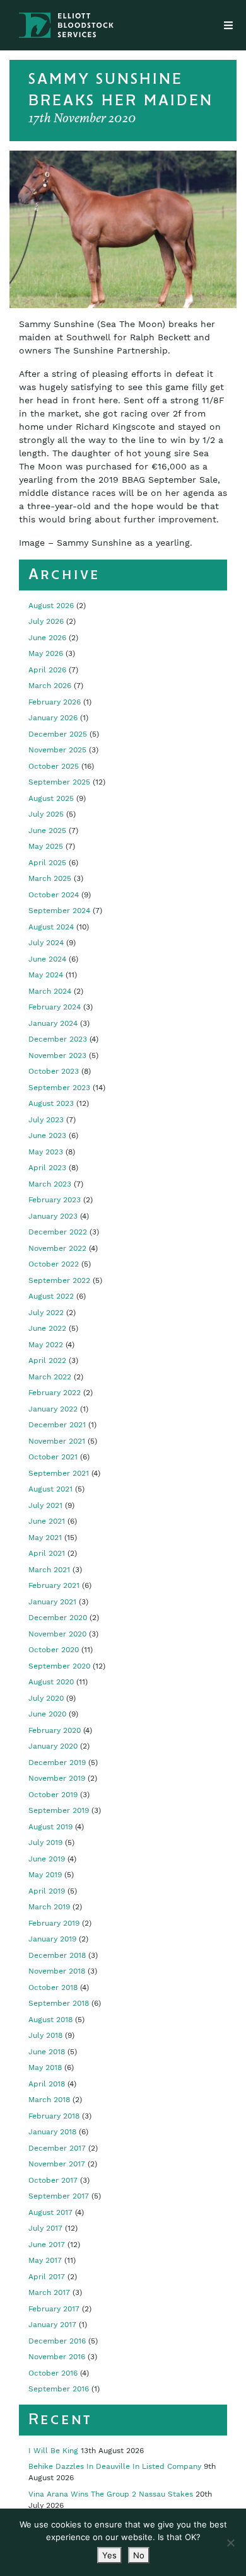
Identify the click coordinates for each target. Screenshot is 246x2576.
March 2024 (50, 991)
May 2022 (46, 1345)
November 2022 (57, 1248)
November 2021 (57, 1441)
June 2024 (47, 959)
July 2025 (46, 814)
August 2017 (50, 2212)
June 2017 (47, 2245)
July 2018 (45, 2035)
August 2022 (51, 1296)
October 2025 (54, 766)
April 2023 (47, 1168)
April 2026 (47, 670)
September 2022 (59, 1280)
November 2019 (57, 1778)
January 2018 (52, 2132)
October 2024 (54, 895)
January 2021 (52, 1602)
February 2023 (55, 1200)
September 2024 (59, 911)
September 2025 (59, 782)
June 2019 (47, 1859)
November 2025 (57, 750)
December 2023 (58, 1039)
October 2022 (54, 1264)
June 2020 (47, 1714)
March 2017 (49, 2292)
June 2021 (47, 1521)
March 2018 (49, 2100)
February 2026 (55, 702)
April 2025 (47, 863)
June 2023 (47, 1136)
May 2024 (46, 975)
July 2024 (46, 943)
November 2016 (57, 2357)
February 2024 (55, 1007)
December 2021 (57, 1425)
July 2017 (45, 2228)
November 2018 (57, 1971)
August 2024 (51, 927)
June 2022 (47, 1328)
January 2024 (53, 1023)
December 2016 (57, 2341)
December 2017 (57, 2148)
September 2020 (59, 1666)
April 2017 (47, 2277)
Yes (109, 2555)
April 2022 (47, 1360)
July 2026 (46, 621)
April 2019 (47, 1891)
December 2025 (58, 734)
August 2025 (51, 798)
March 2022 (50, 1377)
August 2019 (50, 1827)
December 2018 (57, 1955)
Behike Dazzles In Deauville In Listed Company (115, 2466)
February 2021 (54, 1585)
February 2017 (54, 2309)
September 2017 (59, 2196)
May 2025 (46, 846)
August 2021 (50, 1489)
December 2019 (57, 1762)
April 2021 (47, 1553)
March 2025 (50, 878)
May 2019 (45, 1875)
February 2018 (54, 2116)
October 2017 (53, 2180)
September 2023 (59, 1088)
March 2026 (50, 686)
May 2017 (45, 2260)
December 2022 (58, 1232)
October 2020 (54, 1650)
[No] (230, 2543)
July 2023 (46, 1120)
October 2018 (53, 1987)
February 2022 (55, 1393)
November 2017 (57, 2164)
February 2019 (54, 1923)
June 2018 (47, 2052)
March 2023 (50, 1184)
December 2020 (58, 1618)
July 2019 (45, 1843)
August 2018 (50, 2020)
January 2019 (52, 1939)
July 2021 (45, 1505)
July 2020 (46, 1698)
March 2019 (49, 1907)
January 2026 (53, 718)
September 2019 (59, 1810)
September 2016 (59, 2389)
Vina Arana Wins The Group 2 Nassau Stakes (111, 2494)
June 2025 (47, 831)
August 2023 (51, 1103)
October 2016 (53, 2373)
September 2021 (59, 1473)
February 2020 (55, 1730)
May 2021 (45, 1538)
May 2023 (46, 1152)
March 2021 (49, 1570)
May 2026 (46, 653)
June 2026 (47, 638)
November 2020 (57, 1634)
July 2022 (46, 1313)
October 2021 (53, 1457)
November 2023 (57, 1055)
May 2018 (45, 2067)
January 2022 (53, 1409)
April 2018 (47, 2084)
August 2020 (51, 1682)
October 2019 (53, 1795)
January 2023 (53, 1216)
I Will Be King (53, 2451)
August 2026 (51, 606)
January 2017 (52, 2325)
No (139, 2555)
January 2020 (53, 1746)
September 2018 (59, 2003)
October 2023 (54, 1071)
